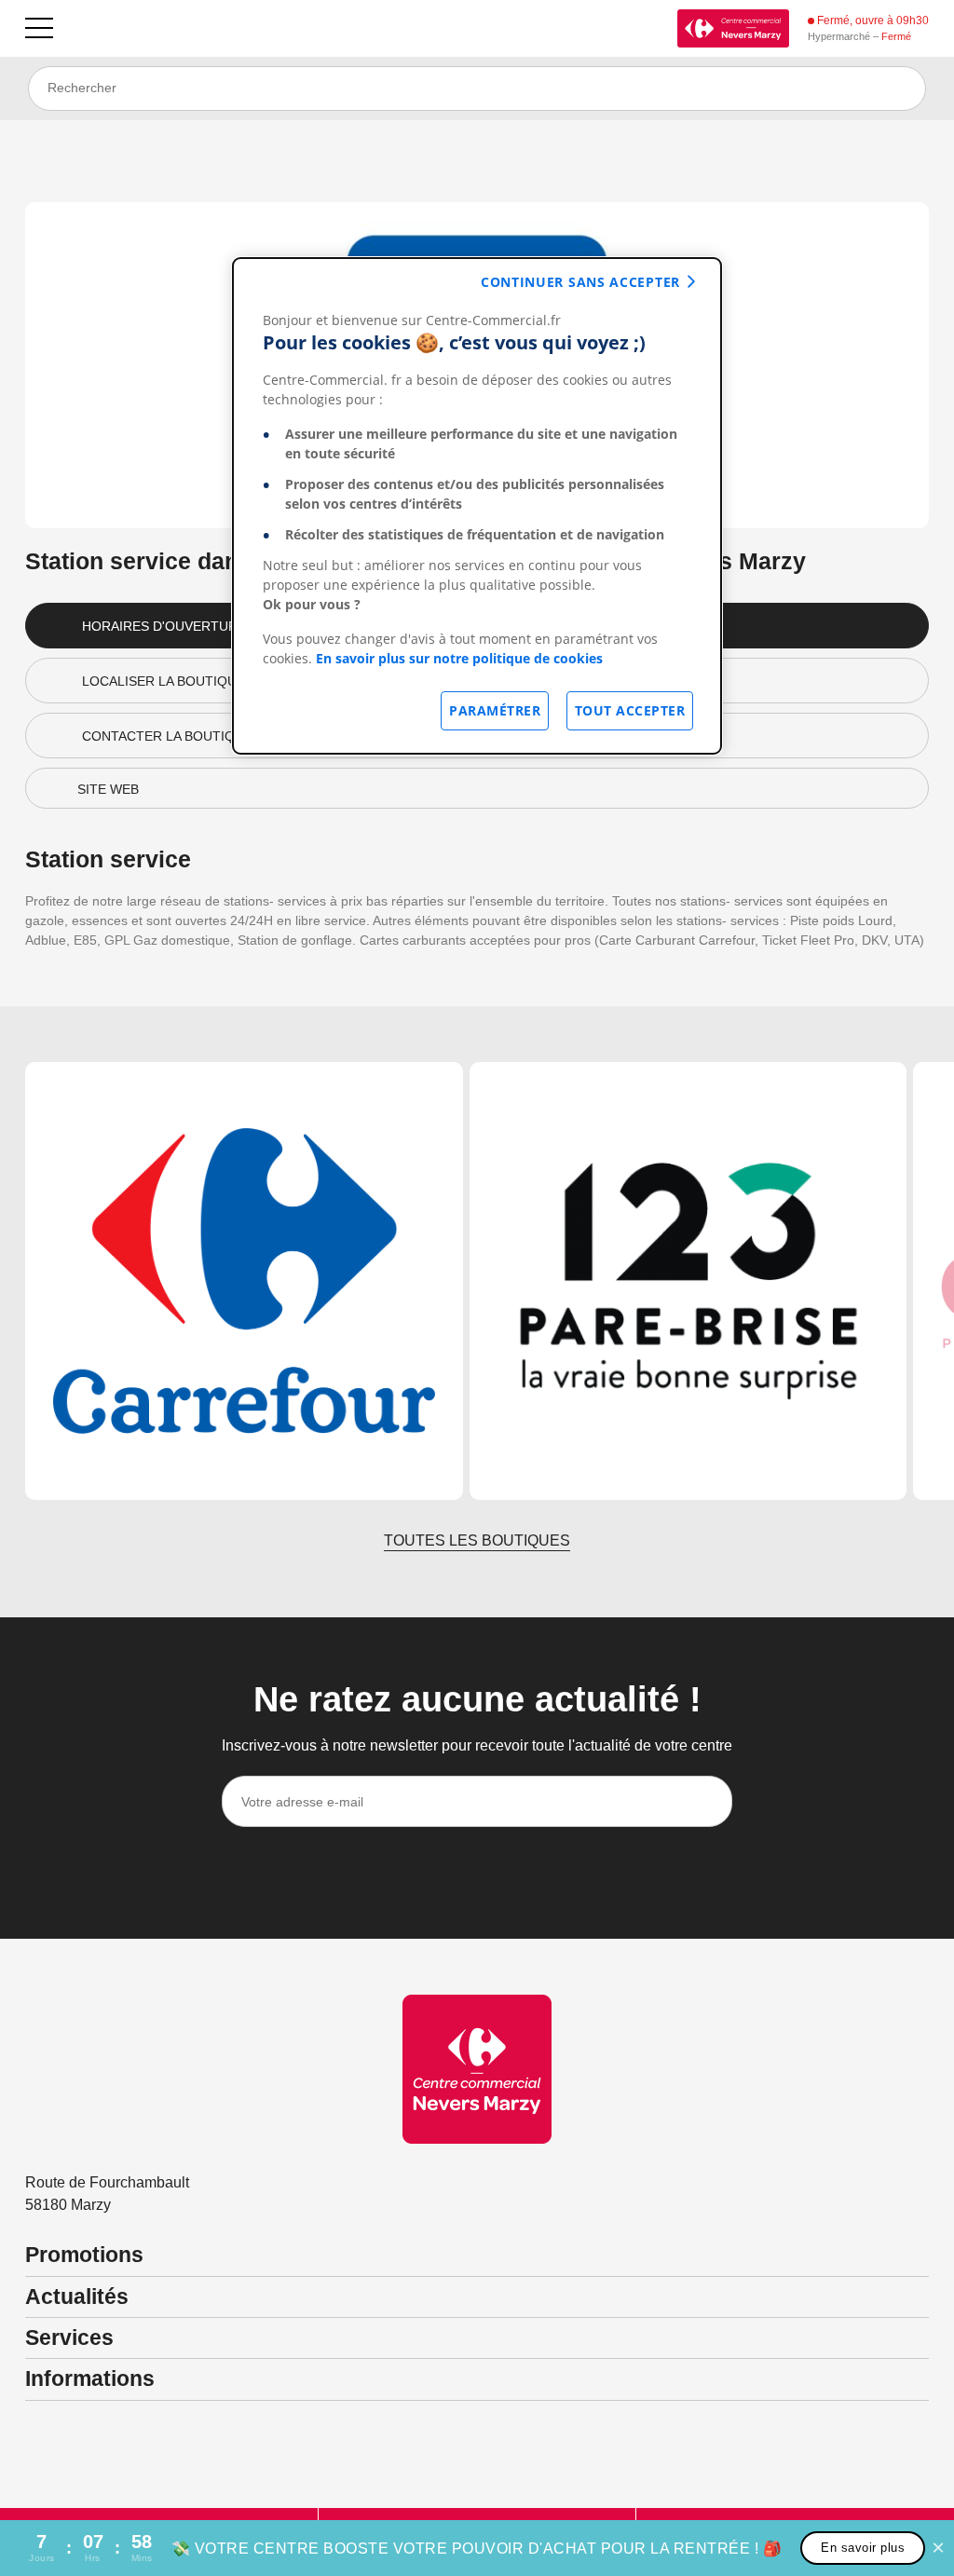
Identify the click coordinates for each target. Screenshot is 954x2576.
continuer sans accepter (580, 282)
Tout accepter (630, 710)
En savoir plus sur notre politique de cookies (459, 658)
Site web (108, 789)
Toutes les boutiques (477, 1540)
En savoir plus (863, 2548)
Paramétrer (495, 710)
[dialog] (477, 506)
